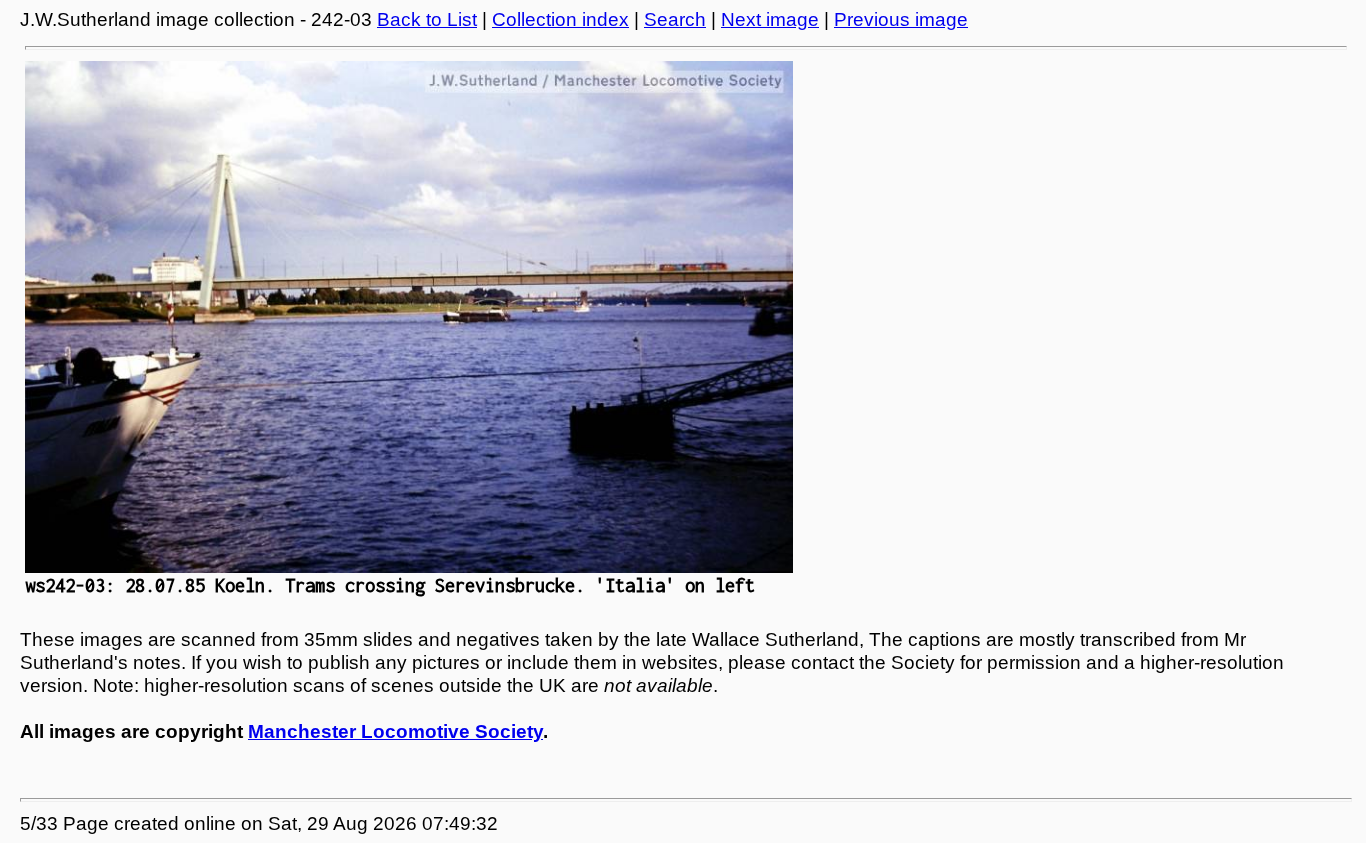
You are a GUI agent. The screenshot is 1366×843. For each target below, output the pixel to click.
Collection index (560, 19)
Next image (770, 19)
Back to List (427, 19)
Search (675, 19)
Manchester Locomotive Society (395, 731)
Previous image (901, 19)
